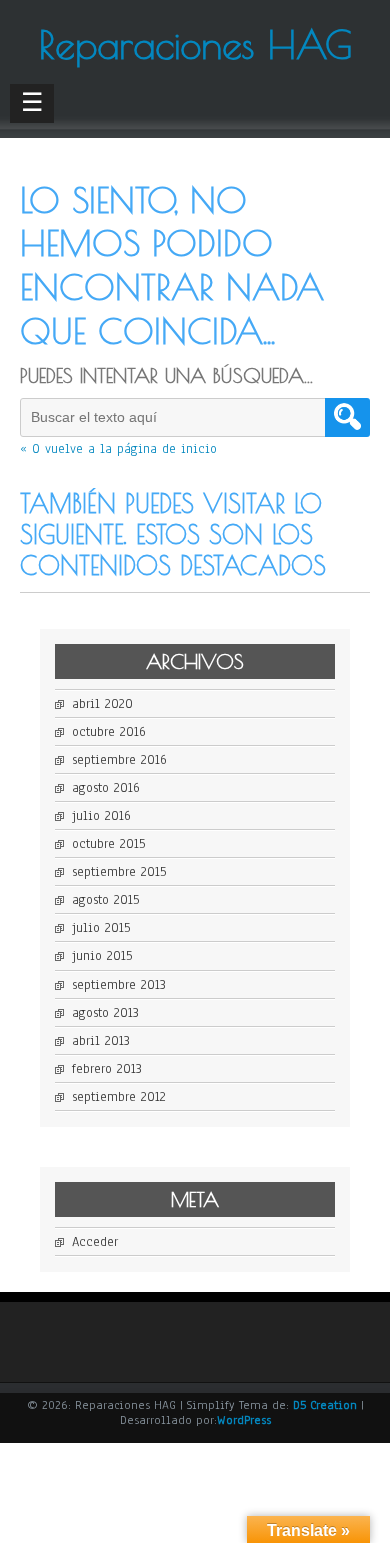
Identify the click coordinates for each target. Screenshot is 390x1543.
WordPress (244, 1420)
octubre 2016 (109, 732)
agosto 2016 (106, 788)
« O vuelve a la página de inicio (118, 449)
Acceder (95, 1242)
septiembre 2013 (119, 985)
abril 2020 (102, 704)
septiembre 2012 (119, 1097)
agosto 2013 (105, 1013)
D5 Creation (325, 1405)
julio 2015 (101, 928)
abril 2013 (101, 1041)
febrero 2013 (107, 1069)
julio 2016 (101, 816)
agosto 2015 (105, 900)
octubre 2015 (108, 844)
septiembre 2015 (119, 872)
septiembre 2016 (119, 760)
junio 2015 (102, 956)
